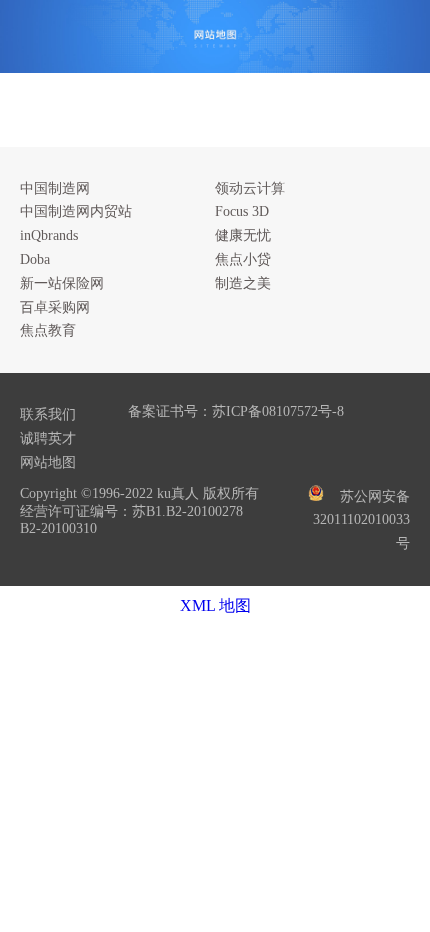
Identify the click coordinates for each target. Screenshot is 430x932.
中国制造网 (55, 188)
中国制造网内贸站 (76, 211)
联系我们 (48, 414)
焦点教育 (48, 330)
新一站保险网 (62, 283)
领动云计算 (250, 188)
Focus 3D (242, 211)
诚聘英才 (48, 438)
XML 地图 (215, 605)
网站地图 (48, 462)
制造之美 (243, 283)
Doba (35, 259)
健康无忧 (243, 235)
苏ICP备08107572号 (272, 411)
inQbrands (49, 235)
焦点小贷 (243, 259)
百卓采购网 (55, 307)
